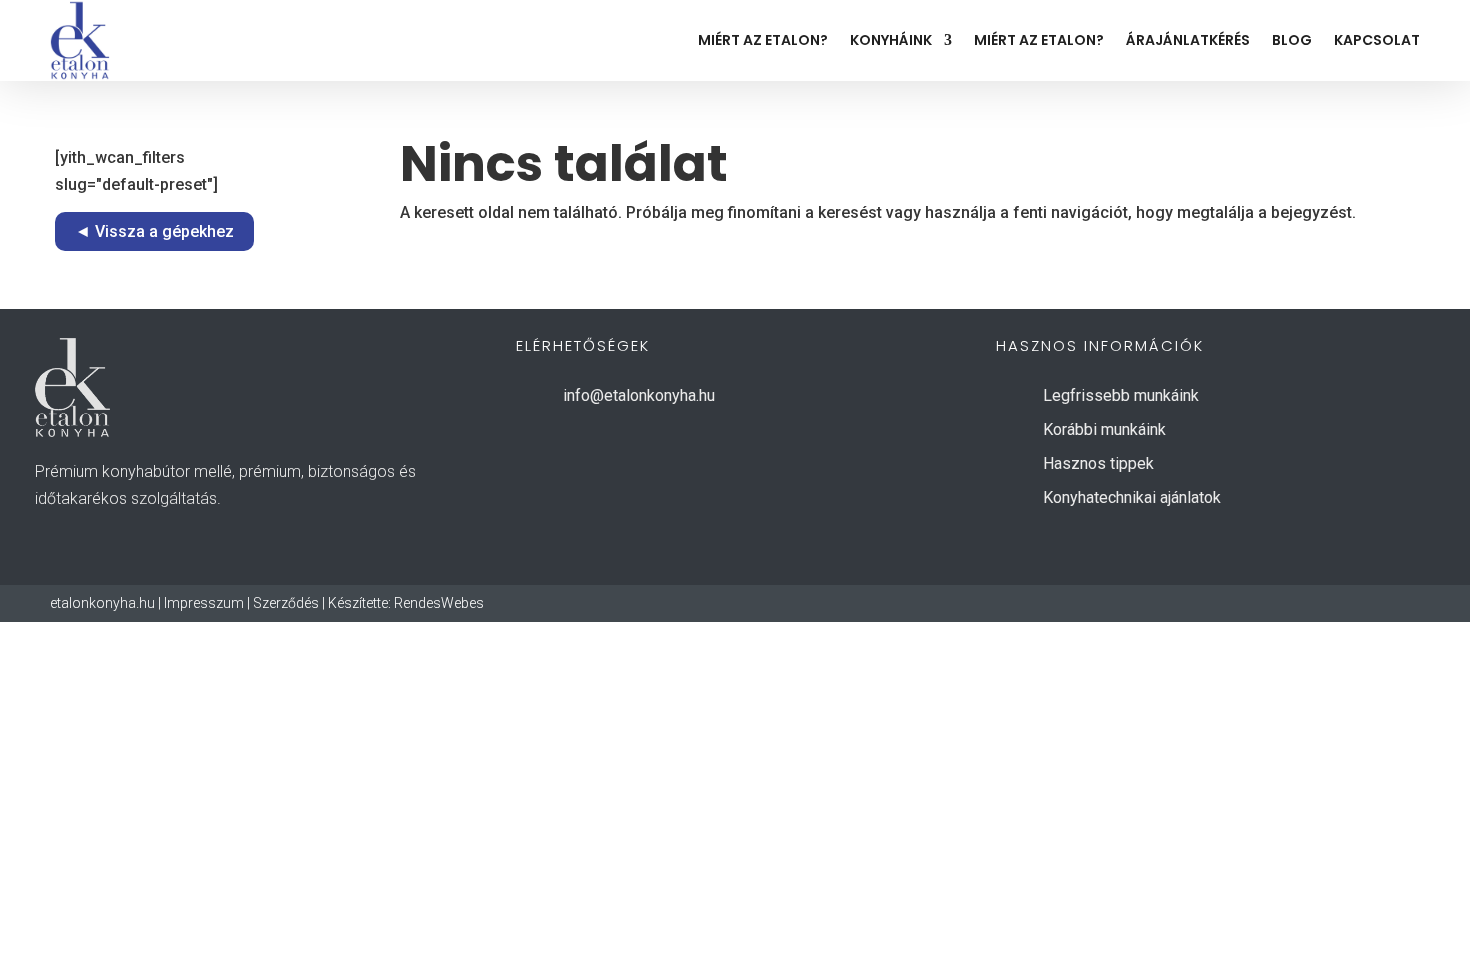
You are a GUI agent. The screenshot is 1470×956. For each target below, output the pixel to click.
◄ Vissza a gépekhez (154, 231)
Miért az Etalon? (763, 40)
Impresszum (204, 603)
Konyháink (891, 40)
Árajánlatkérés (1188, 40)
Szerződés (286, 603)
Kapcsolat (1377, 40)
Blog (1292, 40)
